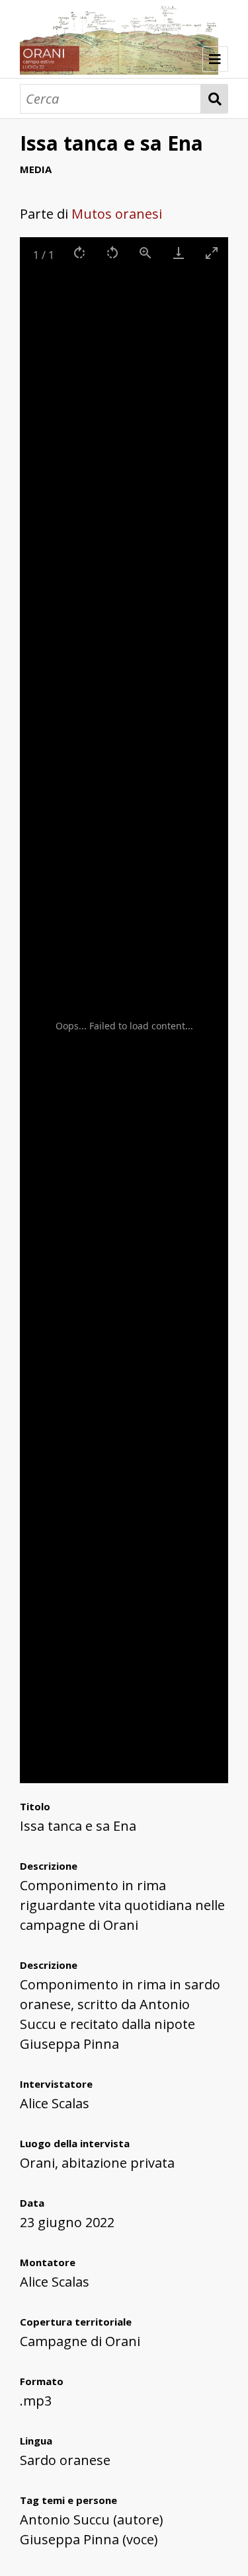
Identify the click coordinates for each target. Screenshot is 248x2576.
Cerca (215, 99)
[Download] (179, 253)
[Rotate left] (112, 253)
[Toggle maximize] (212, 253)
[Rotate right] (79, 253)
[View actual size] (145, 253)
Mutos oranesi (117, 214)
